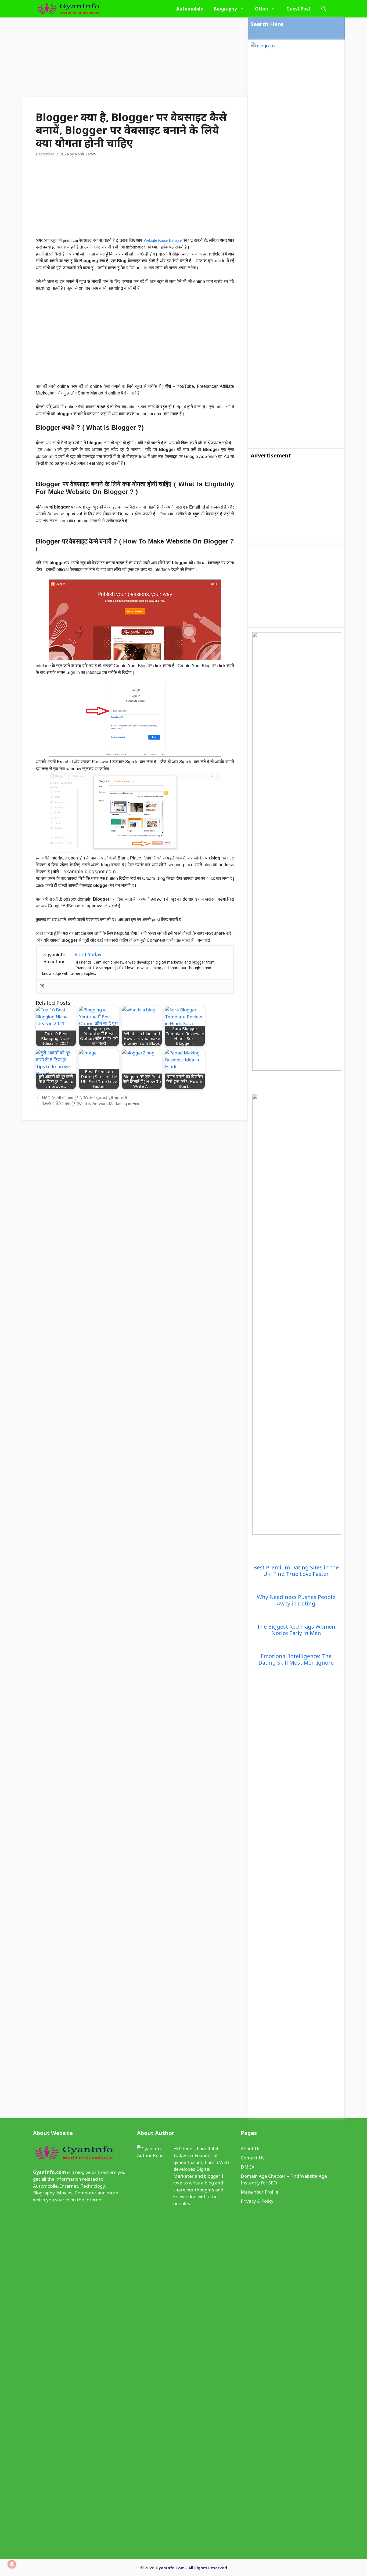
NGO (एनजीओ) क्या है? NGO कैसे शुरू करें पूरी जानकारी (84, 1098)
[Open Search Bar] (324, 9)
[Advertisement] (135, 57)
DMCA (248, 2167)
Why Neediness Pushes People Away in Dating (296, 1600)
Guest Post (298, 9)
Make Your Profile (260, 2192)
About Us (251, 2149)
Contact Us (253, 2158)
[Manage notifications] (12, 2564)
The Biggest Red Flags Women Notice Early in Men (296, 1630)
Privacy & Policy (257, 2201)
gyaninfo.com (188, 2162)
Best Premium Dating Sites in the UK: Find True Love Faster (296, 1571)
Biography (225, 9)
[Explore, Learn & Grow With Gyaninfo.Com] (68, 9)
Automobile (190, 9)
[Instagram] (42, 986)
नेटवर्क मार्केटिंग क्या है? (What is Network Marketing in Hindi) (92, 1104)
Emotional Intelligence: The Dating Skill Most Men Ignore (296, 1660)
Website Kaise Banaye (163, 240)
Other (262, 9)
